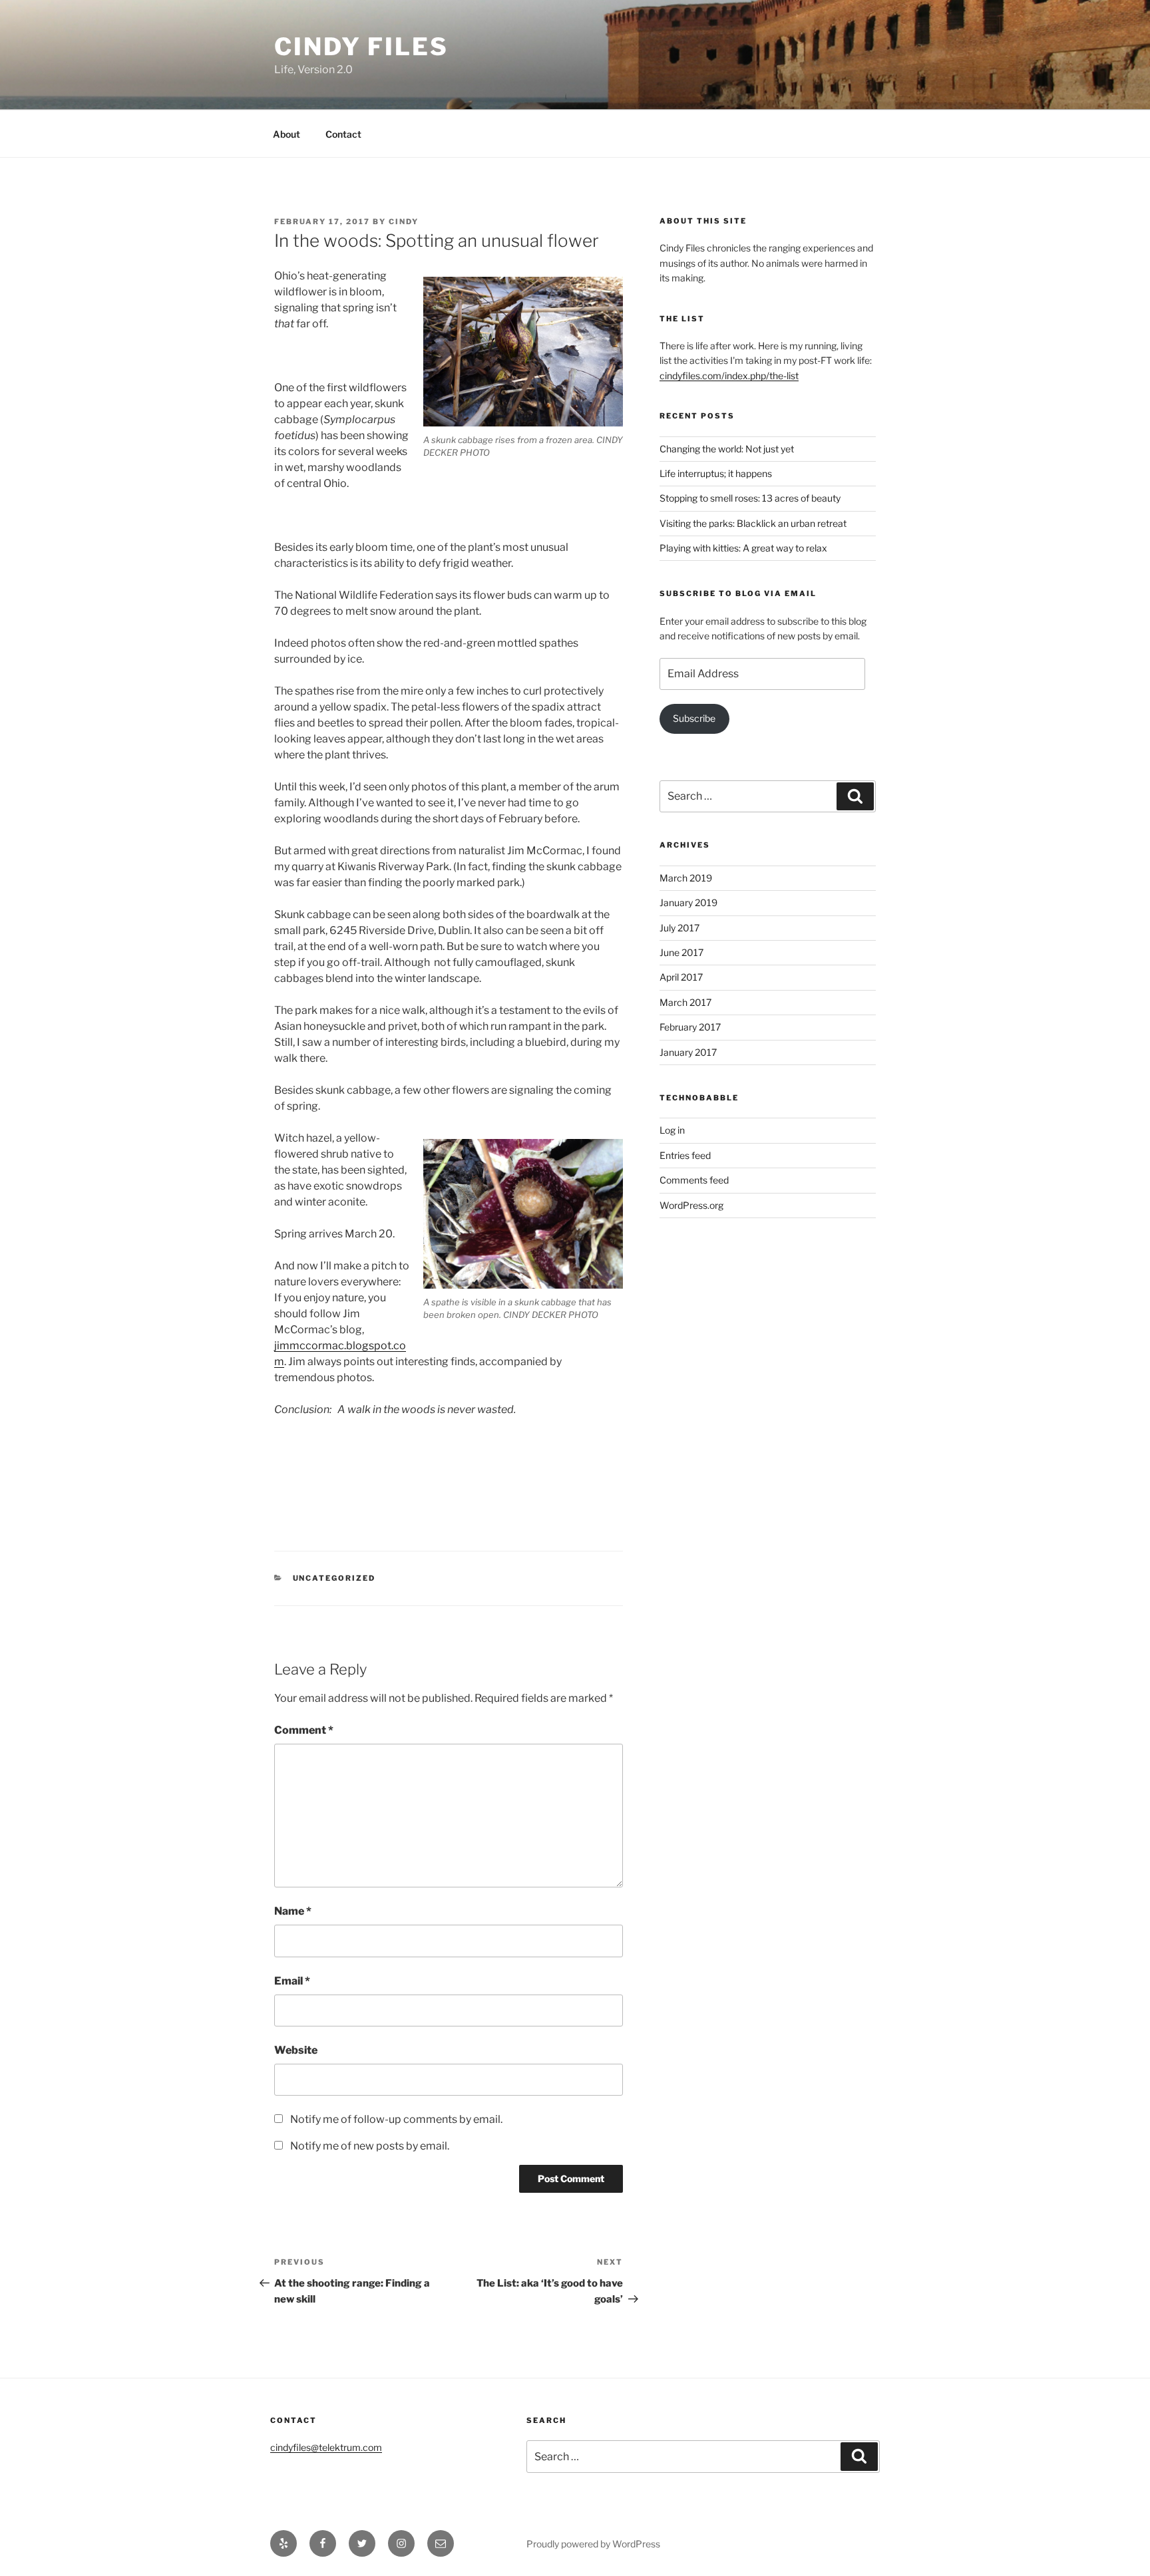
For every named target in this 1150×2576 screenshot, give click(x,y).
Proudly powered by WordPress (593, 2544)
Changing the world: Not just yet (727, 449)
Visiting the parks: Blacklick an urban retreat (753, 523)
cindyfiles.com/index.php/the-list (729, 376)
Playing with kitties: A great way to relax (743, 548)
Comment (304, 1730)
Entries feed (685, 1155)
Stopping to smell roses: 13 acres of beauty (750, 498)
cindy (404, 222)
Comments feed (694, 1180)
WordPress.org (691, 1205)
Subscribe (694, 718)
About (287, 134)
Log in (672, 1130)
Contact (343, 134)
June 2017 (681, 952)
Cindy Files (361, 47)
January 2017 (688, 1052)
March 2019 (686, 878)
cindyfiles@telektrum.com (326, 2447)
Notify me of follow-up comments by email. (396, 2119)
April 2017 (681, 977)
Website (296, 2050)
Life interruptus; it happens (716, 473)
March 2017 (685, 1002)
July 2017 (679, 928)
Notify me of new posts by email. (370, 2146)
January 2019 (688, 902)
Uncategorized (334, 1578)
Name (293, 1911)
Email (292, 1981)
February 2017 (690, 1027)
